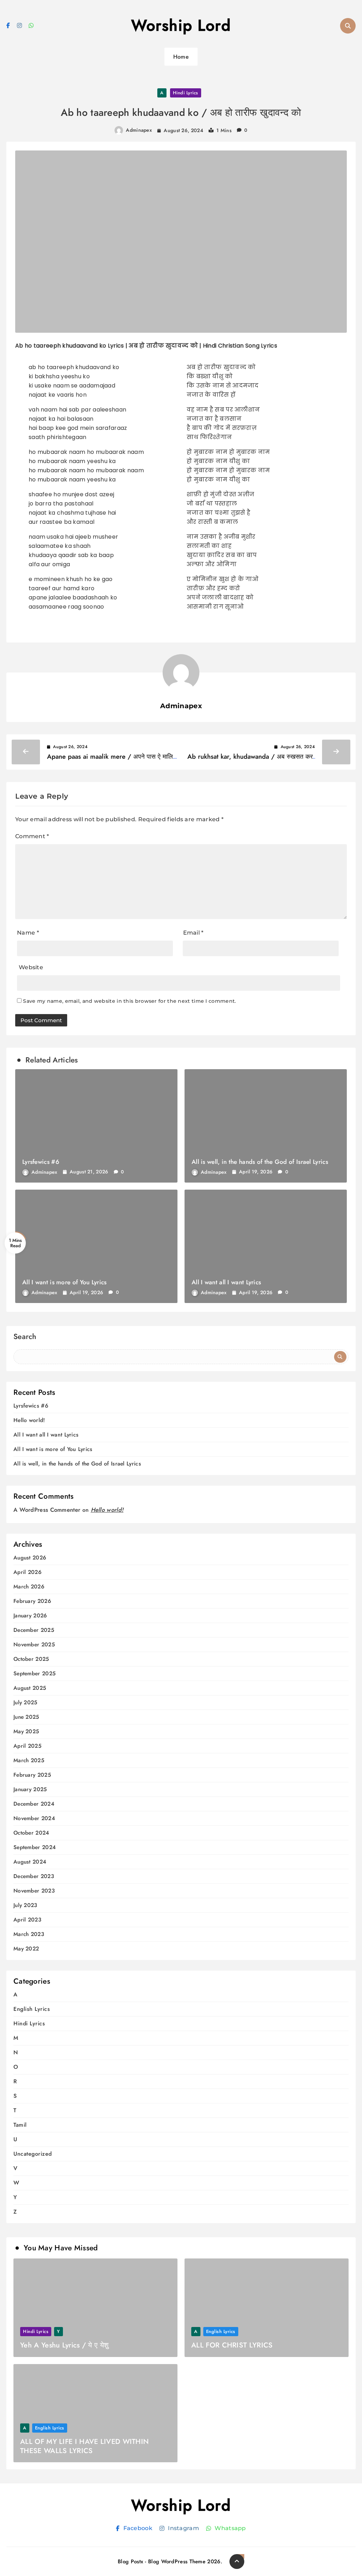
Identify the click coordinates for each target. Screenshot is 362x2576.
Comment (32, 836)
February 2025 (32, 1775)
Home (181, 57)
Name (28, 933)
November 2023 (34, 1891)
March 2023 (29, 1934)
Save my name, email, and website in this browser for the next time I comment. (129, 1001)
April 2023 (27, 1920)
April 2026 (27, 1572)
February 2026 (32, 1601)
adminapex (139, 130)
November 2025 (34, 1645)
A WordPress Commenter (47, 1510)
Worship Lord (181, 25)
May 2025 (26, 1732)
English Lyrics (32, 2009)
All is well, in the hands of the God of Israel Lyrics (260, 1162)
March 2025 (29, 1761)
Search (25, 1337)
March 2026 (29, 1587)
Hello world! (29, 1420)
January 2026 (30, 1616)
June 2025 (26, 1717)
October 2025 (31, 1659)
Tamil (20, 2125)
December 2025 (34, 1630)
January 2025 (30, 1790)
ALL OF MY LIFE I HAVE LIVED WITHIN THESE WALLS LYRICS (84, 2446)
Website (31, 967)
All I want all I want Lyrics (226, 1282)
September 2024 (35, 1847)
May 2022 (26, 1949)
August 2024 (30, 1862)
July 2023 (25, 1905)
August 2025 (30, 1688)
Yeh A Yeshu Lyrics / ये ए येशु (64, 2345)
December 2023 (34, 1876)
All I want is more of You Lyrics (65, 1282)
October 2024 (31, 1833)
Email (193, 933)
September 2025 (34, 1674)
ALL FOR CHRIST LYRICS (232, 2345)
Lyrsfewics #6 (41, 1162)
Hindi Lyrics (186, 93)
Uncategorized (33, 2154)
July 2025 (25, 1703)
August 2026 (30, 1558)
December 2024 (34, 1804)
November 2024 (34, 1819)
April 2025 (27, 1746)
